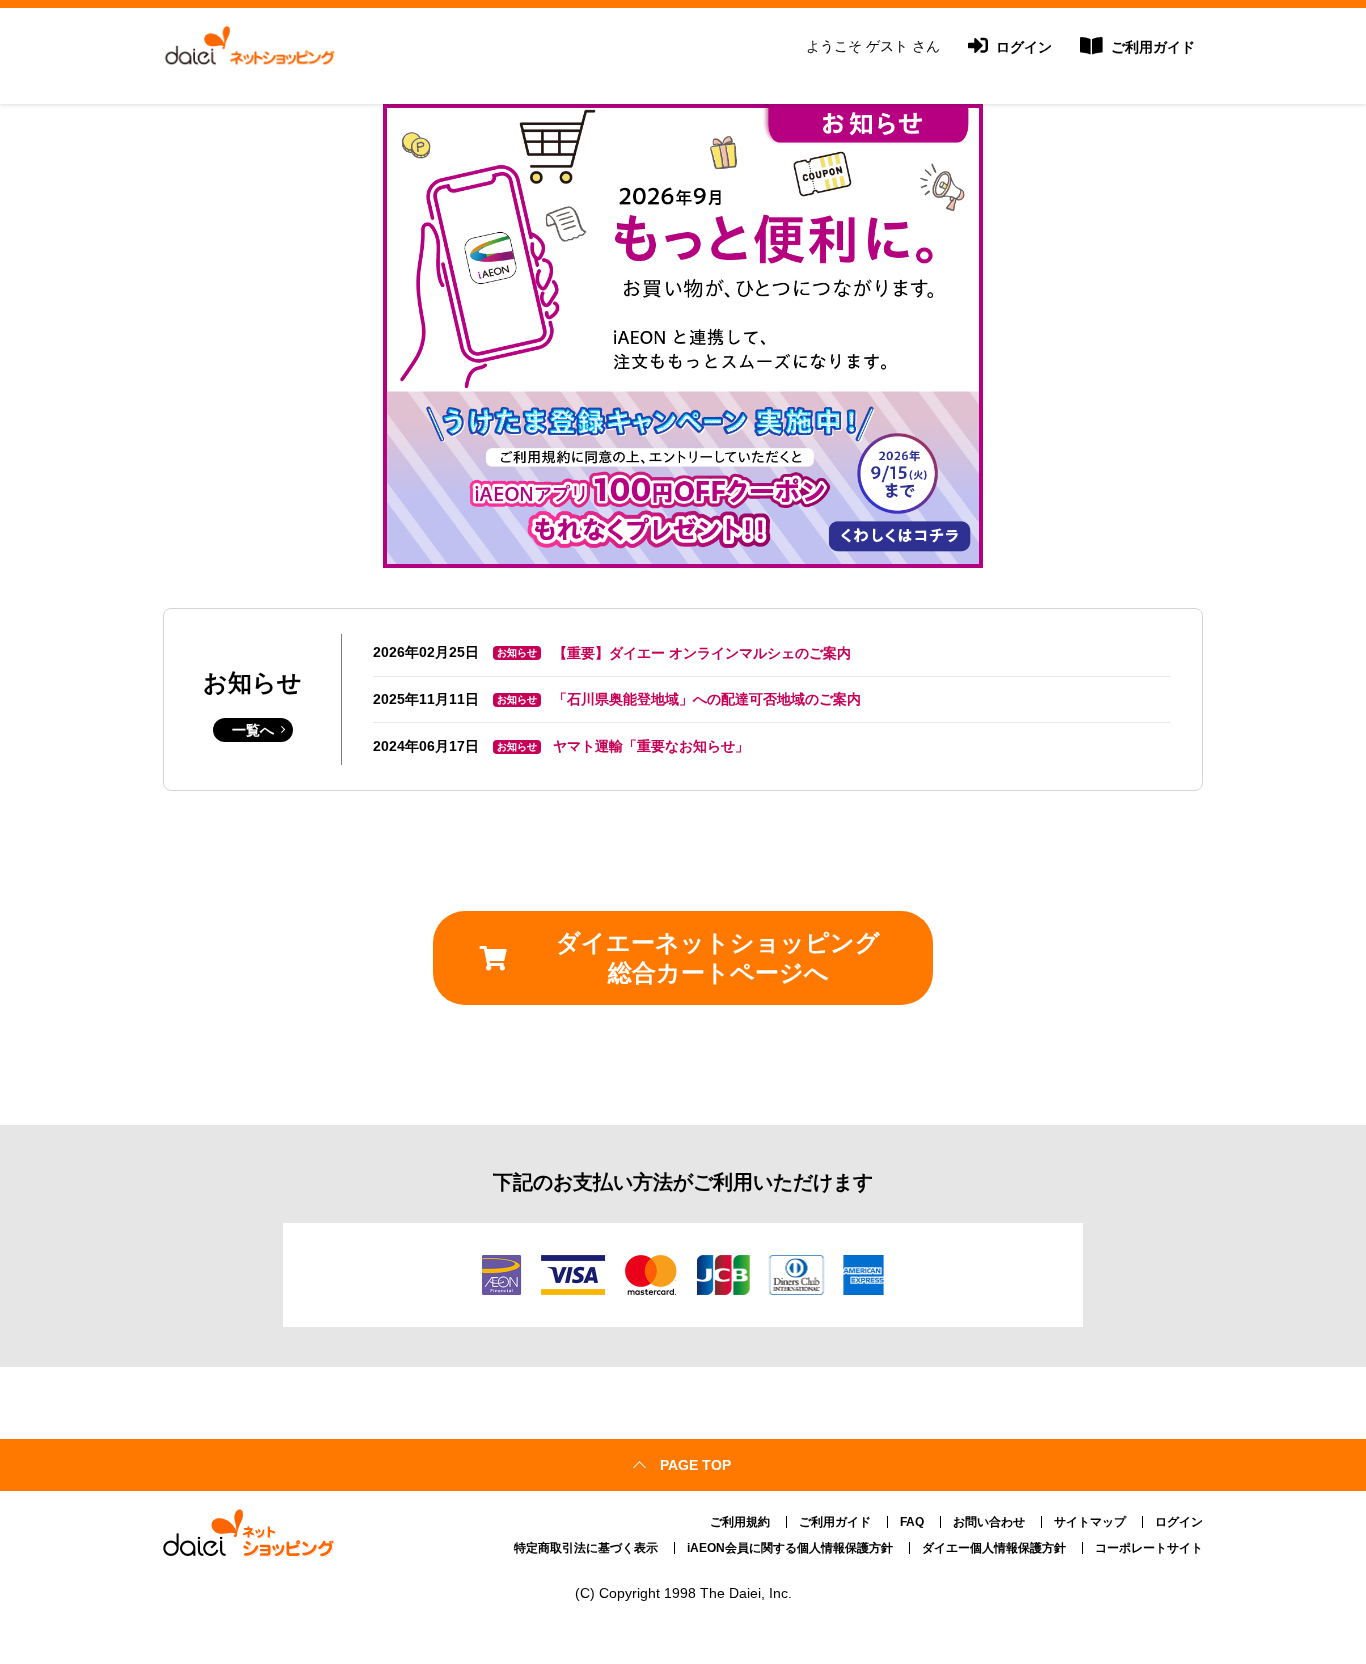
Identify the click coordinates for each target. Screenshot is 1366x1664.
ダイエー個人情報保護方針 (994, 1548)
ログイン (1022, 47)
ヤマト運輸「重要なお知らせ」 (651, 746)
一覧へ (253, 730)
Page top (695, 1465)
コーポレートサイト (1149, 1548)
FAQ (912, 1522)
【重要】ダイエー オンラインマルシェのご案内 (702, 653)
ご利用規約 (740, 1522)
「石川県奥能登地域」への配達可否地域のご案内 (707, 699)
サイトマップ (1090, 1522)
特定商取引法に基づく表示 (586, 1548)
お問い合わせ (989, 1522)
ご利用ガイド (1151, 47)
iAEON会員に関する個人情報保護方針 (790, 1548)
